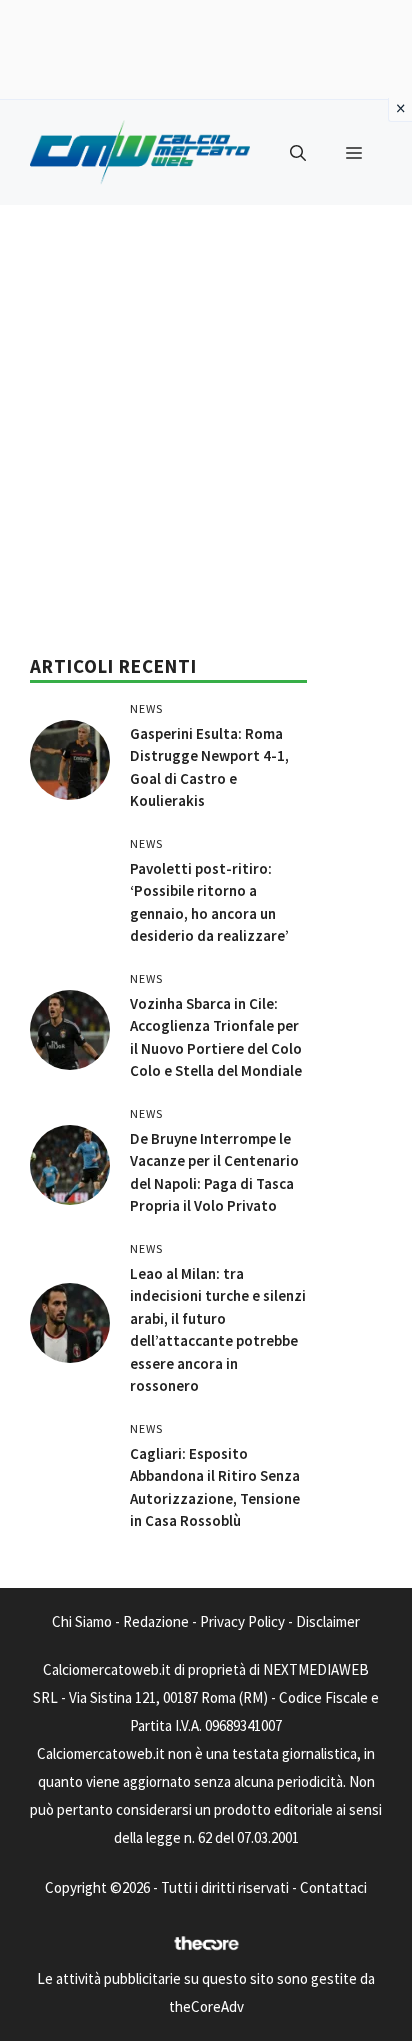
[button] (298, 153)
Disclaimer (328, 1621)
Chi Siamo (82, 1621)
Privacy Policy (242, 1621)
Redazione (156, 1621)
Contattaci (333, 1887)
